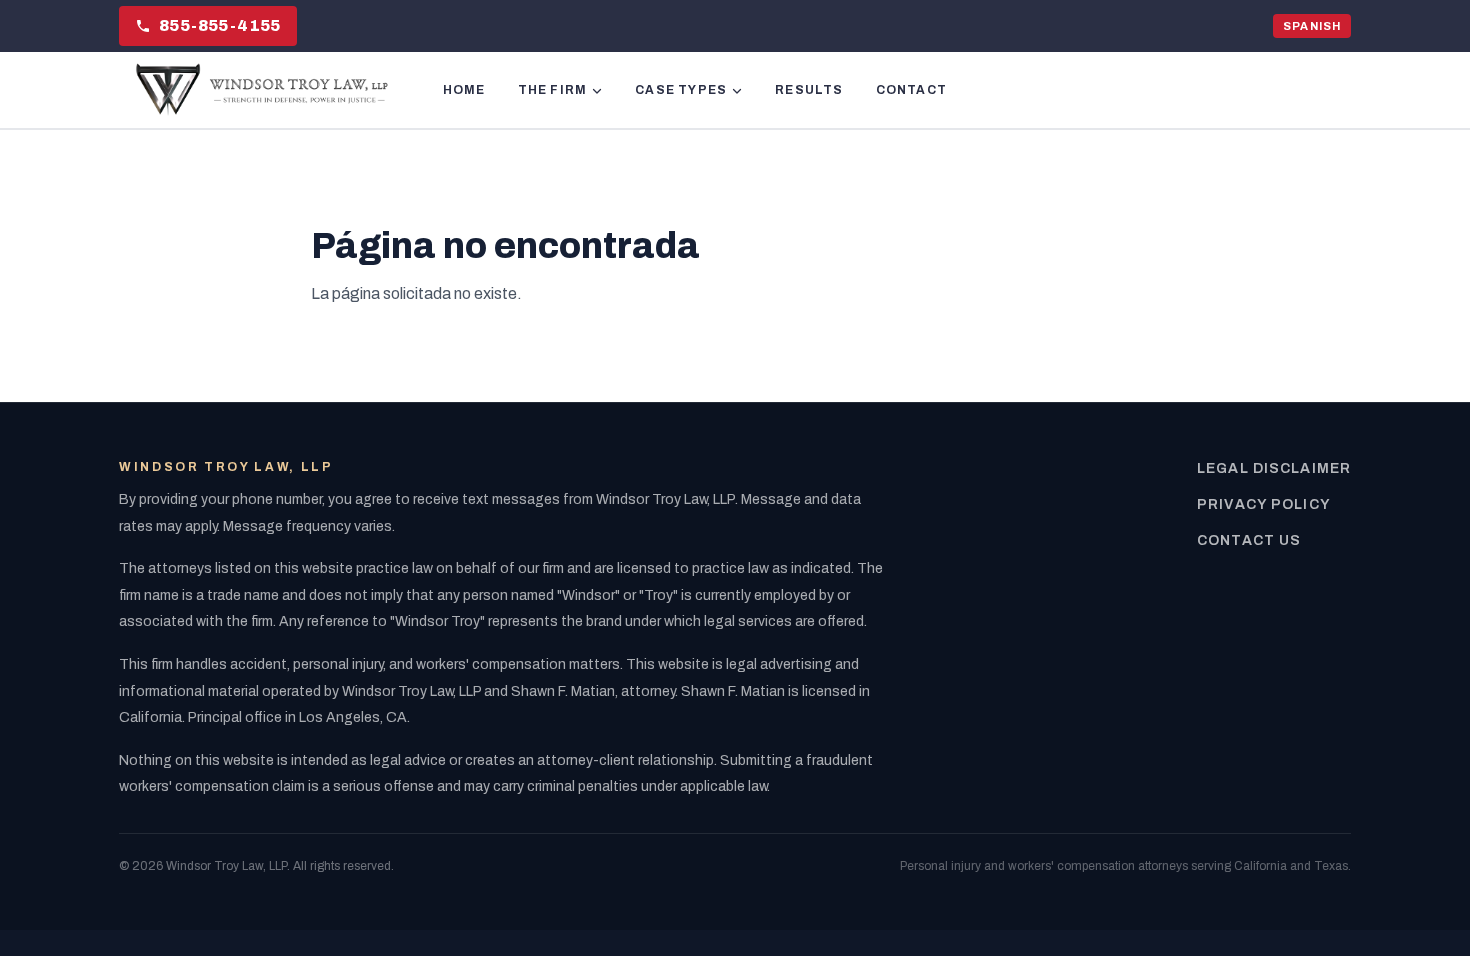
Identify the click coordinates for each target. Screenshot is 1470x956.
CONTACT (911, 90)
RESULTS (809, 90)
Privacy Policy (1264, 504)
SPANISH (1312, 26)
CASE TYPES (681, 90)
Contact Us (1249, 540)
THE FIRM (553, 90)
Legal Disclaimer (1274, 468)
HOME (464, 90)
